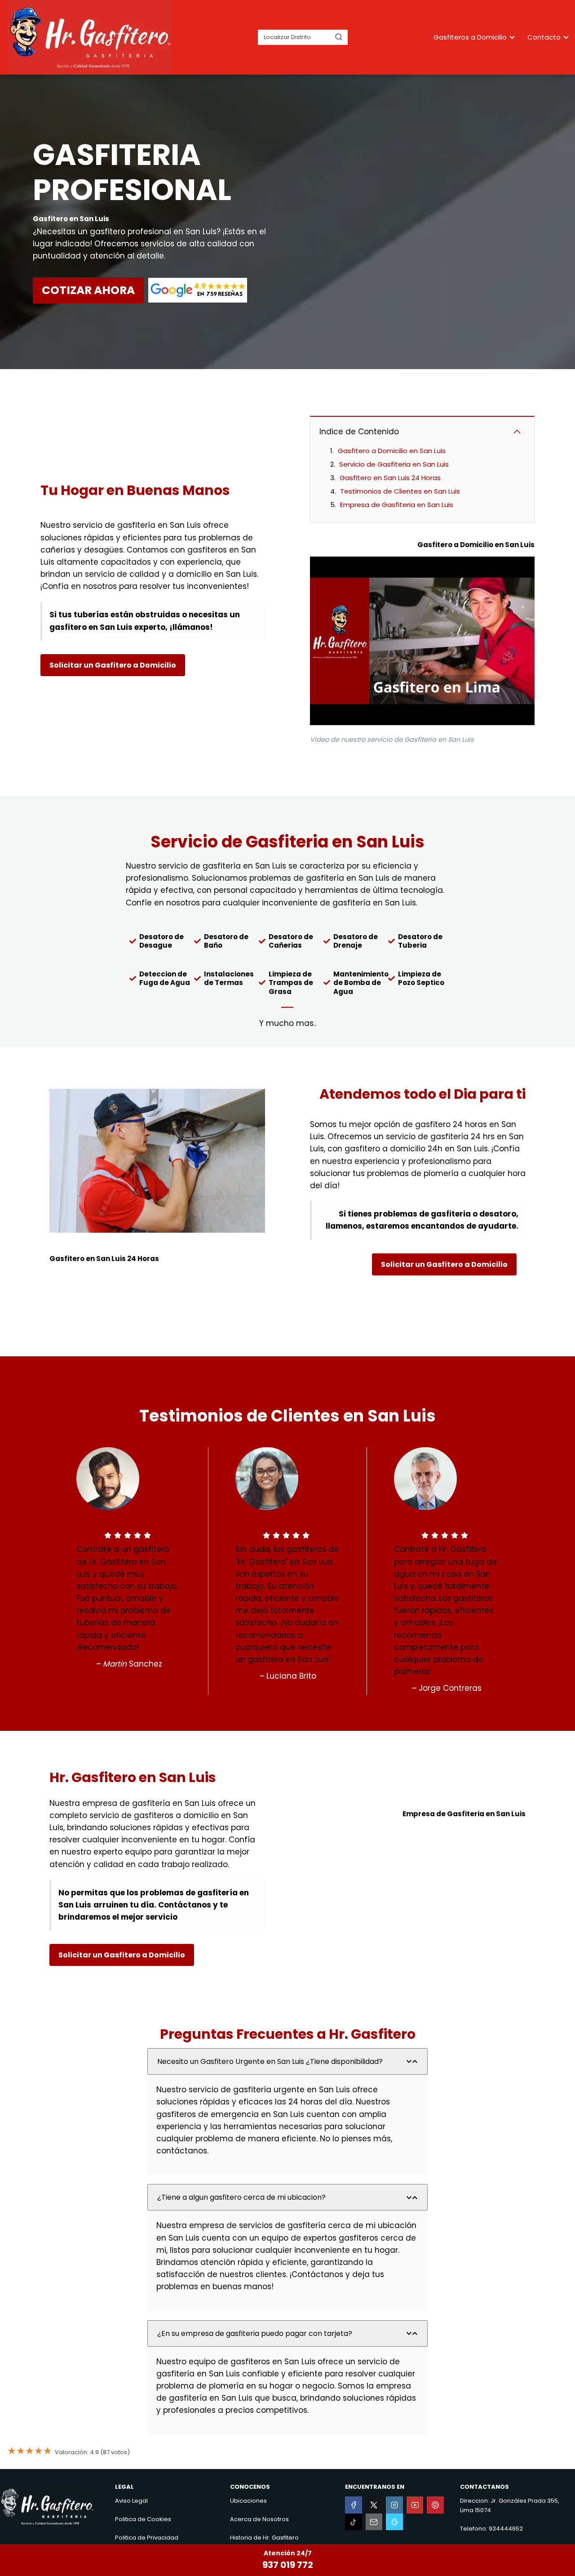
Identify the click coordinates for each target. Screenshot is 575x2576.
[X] (374, 2505)
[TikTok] (354, 2522)
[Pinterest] (435, 2505)
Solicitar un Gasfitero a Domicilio (113, 665)
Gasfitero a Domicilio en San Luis (392, 451)
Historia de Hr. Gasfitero (264, 2538)
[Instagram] (394, 2505)
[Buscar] (339, 37)
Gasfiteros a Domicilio (470, 37)
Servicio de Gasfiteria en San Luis (394, 464)
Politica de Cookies (143, 2519)
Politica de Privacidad (147, 2538)
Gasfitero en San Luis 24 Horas (390, 478)
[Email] (374, 2522)
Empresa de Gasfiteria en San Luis (397, 505)
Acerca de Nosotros (259, 2519)
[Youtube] (415, 2505)
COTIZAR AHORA (88, 290)
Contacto (544, 37)
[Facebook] (354, 2505)
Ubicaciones (248, 2501)
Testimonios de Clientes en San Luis (400, 491)
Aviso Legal (131, 2501)
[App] (394, 2522)
